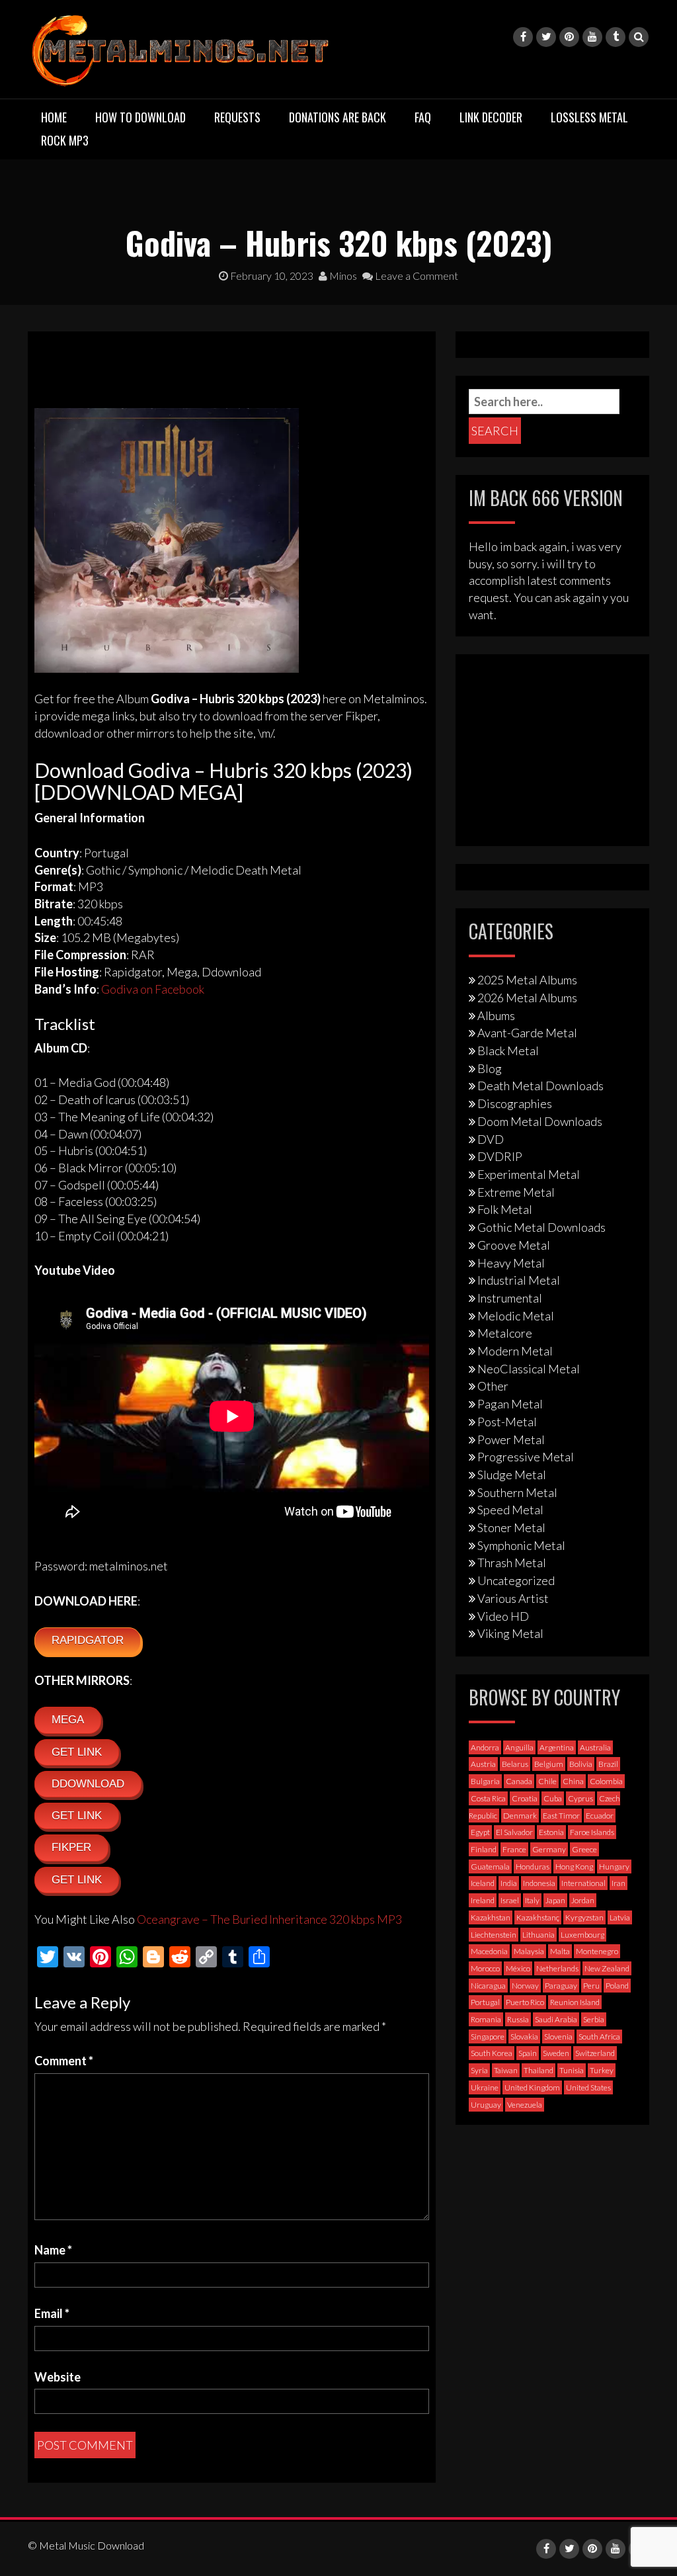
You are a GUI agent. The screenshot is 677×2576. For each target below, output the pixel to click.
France (514, 1849)
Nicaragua (488, 1986)
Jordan (583, 1900)
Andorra (485, 1747)
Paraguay (561, 1986)
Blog (490, 1068)
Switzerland (595, 2053)
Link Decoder (491, 117)
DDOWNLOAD (88, 1784)
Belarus (515, 1764)
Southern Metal (517, 1492)
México (518, 1968)
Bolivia (581, 1764)
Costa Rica (488, 1798)
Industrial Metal (519, 1280)
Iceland (483, 1883)
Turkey (602, 2070)
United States (588, 2087)
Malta (560, 1951)
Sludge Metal (512, 1475)
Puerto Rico (525, 2002)
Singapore (488, 2037)
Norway (525, 1986)
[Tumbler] (616, 37)
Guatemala (490, 1867)
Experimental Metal (529, 1174)
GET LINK (77, 1752)
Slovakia (524, 2037)
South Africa (599, 2037)
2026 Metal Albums (527, 998)
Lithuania (538, 1935)
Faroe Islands (592, 1832)
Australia (595, 1747)
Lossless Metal (589, 117)
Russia (518, 2019)
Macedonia (489, 1951)
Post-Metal (507, 1422)
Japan (555, 1900)
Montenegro (597, 1951)
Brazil (608, 1764)
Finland (484, 1849)
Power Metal (511, 1439)
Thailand (538, 2070)
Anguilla (519, 1747)
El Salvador (514, 1832)
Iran (618, 1883)
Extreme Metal (516, 1192)
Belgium (549, 1764)
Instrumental (510, 1298)
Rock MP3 (65, 140)
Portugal (485, 2002)
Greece (584, 1849)
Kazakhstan (491, 1917)
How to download (140, 117)
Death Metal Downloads (540, 1086)
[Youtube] (592, 37)
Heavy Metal (511, 1263)
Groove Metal (514, 1245)
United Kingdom (532, 2087)
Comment (64, 2061)
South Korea (492, 2053)
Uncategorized (516, 1580)
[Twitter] (546, 37)
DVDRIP (500, 1156)
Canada (519, 1781)
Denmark (520, 1816)
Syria (479, 2070)
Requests (237, 117)
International (583, 1883)
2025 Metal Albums (527, 980)
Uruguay (486, 2105)
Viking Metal (510, 1633)
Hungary (614, 1867)
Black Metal (508, 1051)
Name (53, 2250)
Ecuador (600, 1816)
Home (54, 117)
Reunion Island (575, 2002)
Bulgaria (485, 1781)
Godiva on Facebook (153, 989)
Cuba (553, 1798)
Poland (617, 1986)
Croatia (525, 1798)
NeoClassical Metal (529, 1369)
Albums (496, 1015)
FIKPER (71, 1847)
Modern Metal (515, 1351)
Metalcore (505, 1333)
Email (52, 2313)
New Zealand (607, 1968)
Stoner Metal (511, 1527)
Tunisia (572, 2070)
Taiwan (506, 2070)
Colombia (606, 1781)
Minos (342, 276)
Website (58, 2377)
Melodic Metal (516, 1316)
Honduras (533, 1867)
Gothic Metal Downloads (541, 1227)
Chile (547, 1781)
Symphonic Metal (521, 1545)
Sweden (556, 2053)
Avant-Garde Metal (527, 1033)
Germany (549, 1849)
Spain (528, 2053)
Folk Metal (505, 1209)
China (573, 1781)
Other (493, 1386)
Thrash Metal (512, 1563)
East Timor (561, 1816)
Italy (532, 1900)
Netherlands (557, 1968)
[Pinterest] (569, 37)
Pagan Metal (510, 1404)
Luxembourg (582, 1935)
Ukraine (485, 2087)
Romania (486, 2019)
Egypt (480, 1832)
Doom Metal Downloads (540, 1121)
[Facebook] (523, 37)
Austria (483, 1764)
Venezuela (525, 2105)
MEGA (68, 1720)
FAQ (423, 117)
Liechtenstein (494, 1935)
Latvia (620, 1917)
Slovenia (558, 2037)
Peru (591, 1986)
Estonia (551, 1832)
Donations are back (338, 117)
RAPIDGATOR (88, 1640)
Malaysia (529, 1951)
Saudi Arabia (556, 2019)
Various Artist (513, 1598)
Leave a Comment (416, 276)
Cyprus (580, 1798)
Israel (510, 1900)
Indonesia (539, 1883)
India (509, 1883)
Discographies (515, 1103)
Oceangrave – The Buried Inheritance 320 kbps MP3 (269, 1919)
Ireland (483, 1900)
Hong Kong (574, 1867)
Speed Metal (510, 1510)
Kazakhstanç (538, 1917)
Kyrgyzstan (584, 1917)
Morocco (485, 1968)
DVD (491, 1139)
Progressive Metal (526, 1457)
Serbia (594, 2019)
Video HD (503, 1616)
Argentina (557, 1747)
